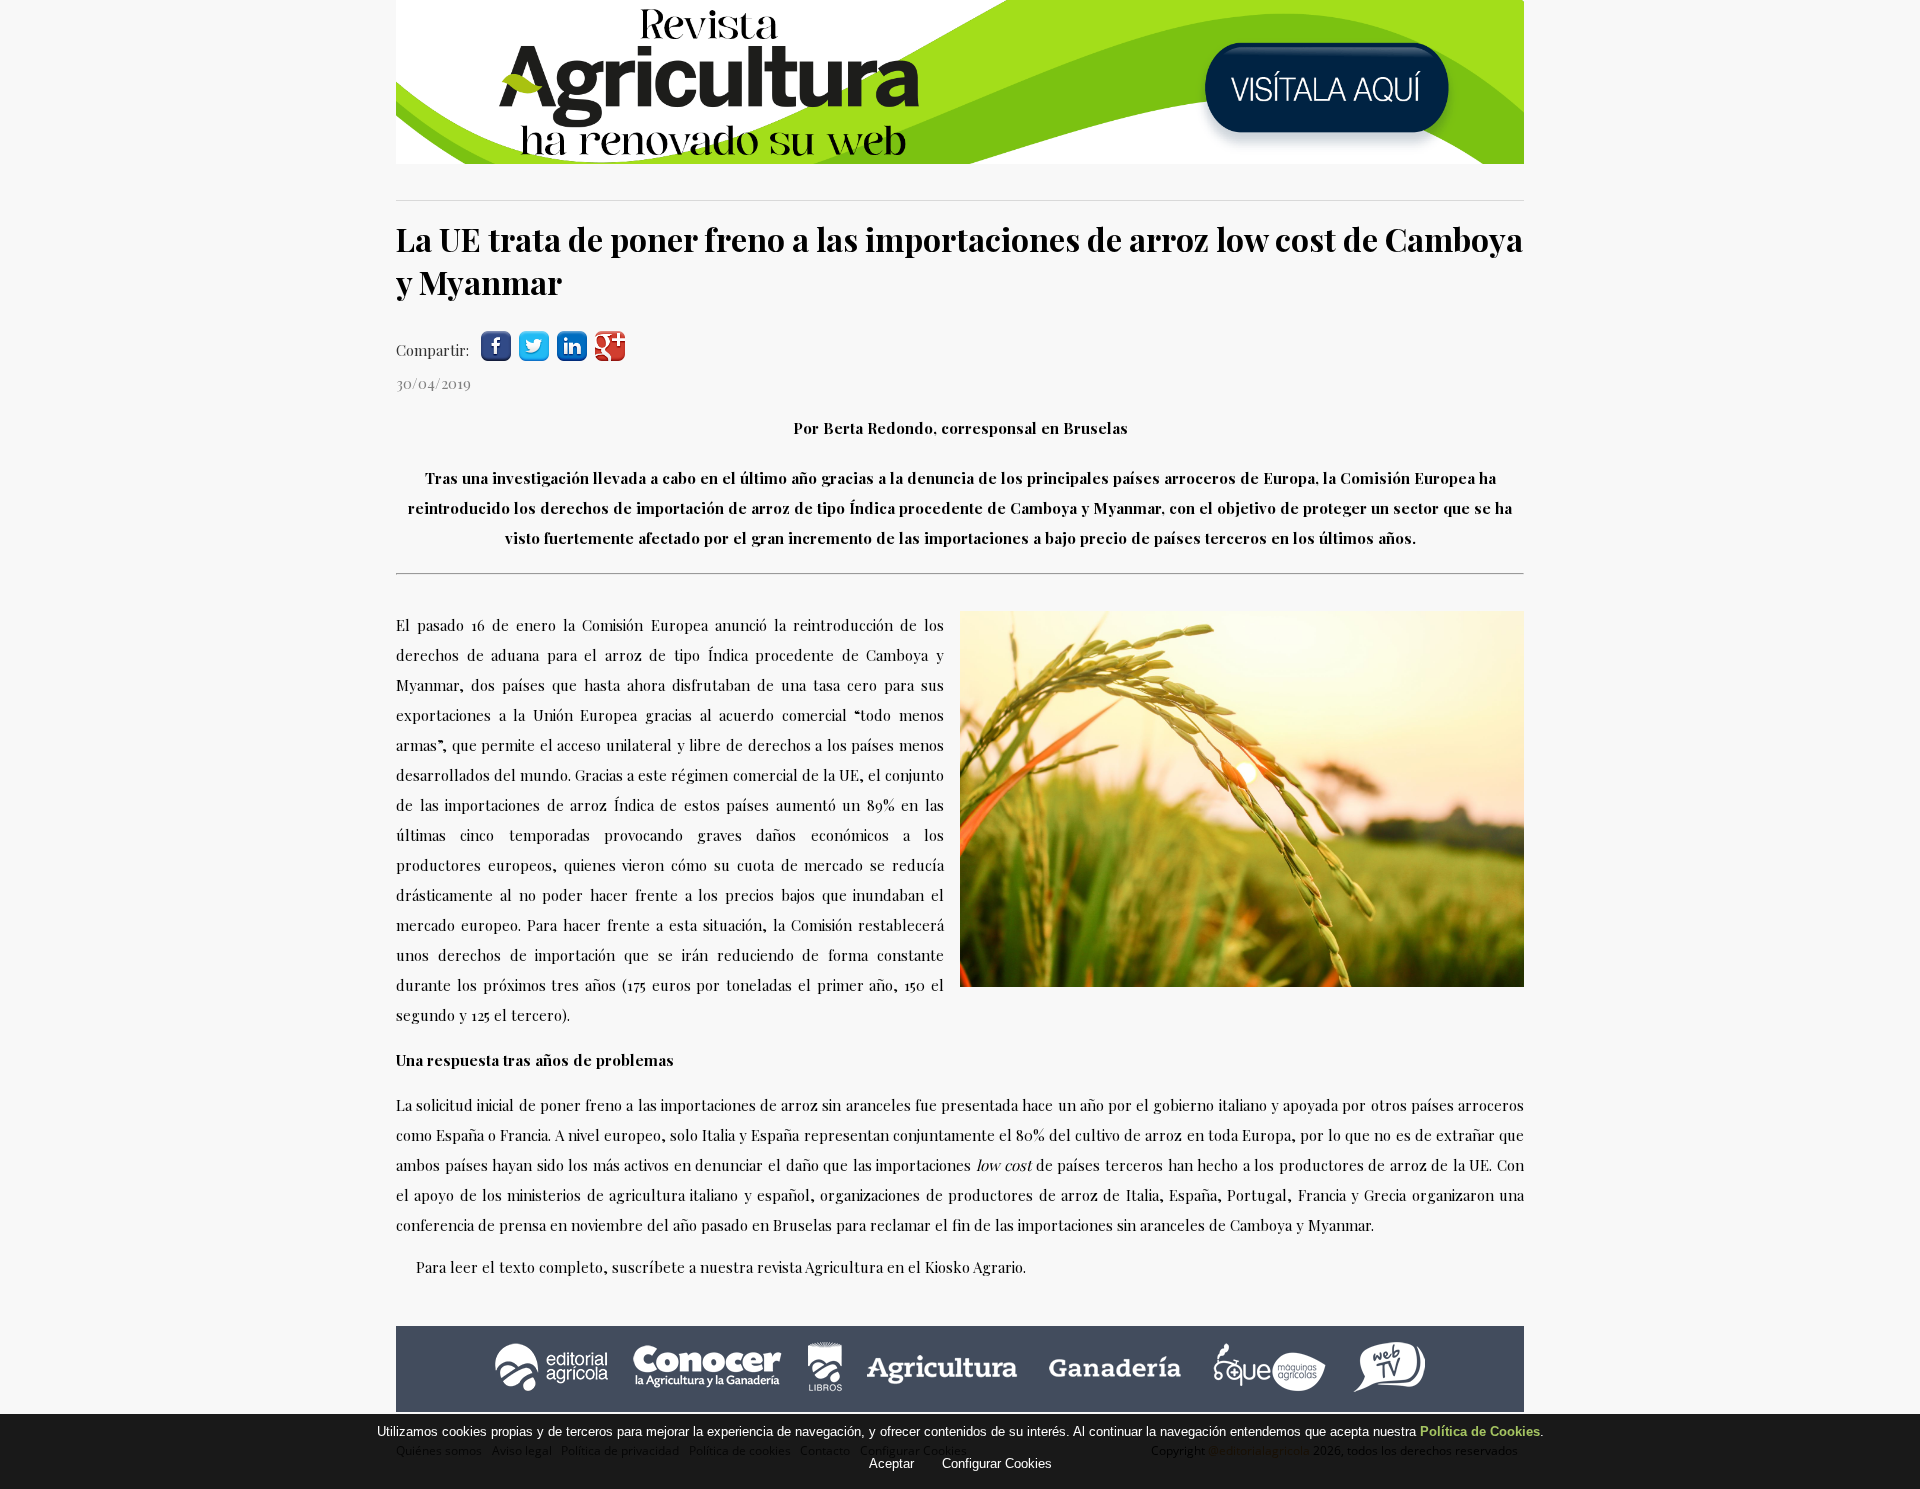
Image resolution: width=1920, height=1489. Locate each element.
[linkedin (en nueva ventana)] (572, 344)
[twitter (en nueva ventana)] (534, 344)
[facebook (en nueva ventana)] (496, 344)
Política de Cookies (1480, 1431)
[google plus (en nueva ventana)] (610, 344)
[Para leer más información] (960, 82)
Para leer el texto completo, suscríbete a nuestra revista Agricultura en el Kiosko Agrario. (721, 1267)
